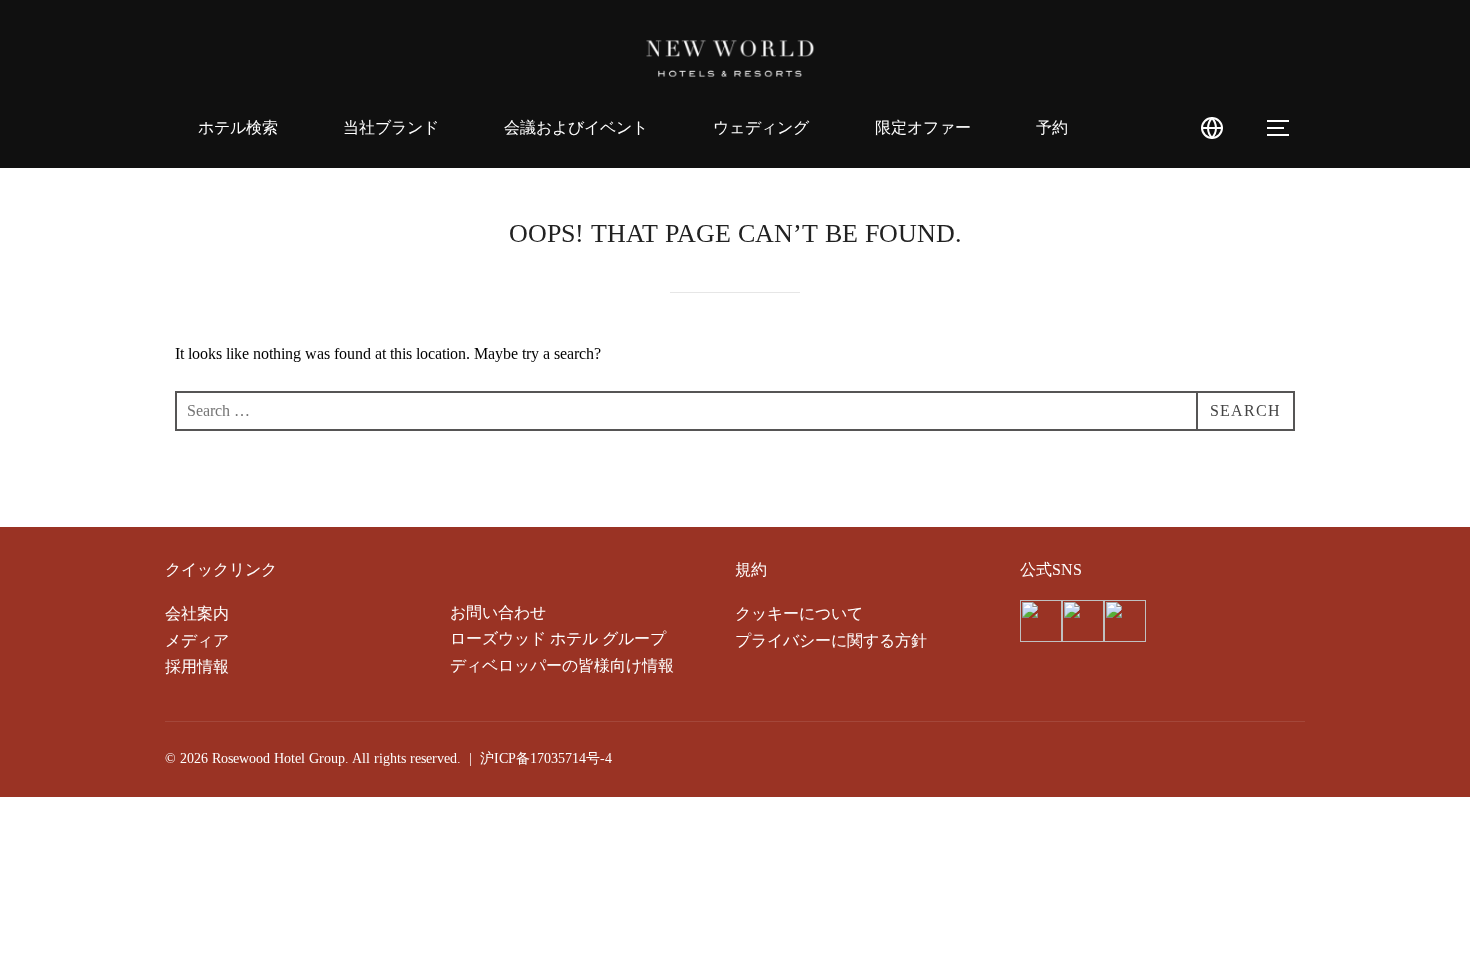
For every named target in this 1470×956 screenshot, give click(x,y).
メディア (197, 640)
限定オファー (923, 127)
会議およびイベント (576, 127)
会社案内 (197, 613)
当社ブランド (391, 127)
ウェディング (761, 127)
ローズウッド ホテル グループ (558, 638)
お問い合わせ (498, 612)
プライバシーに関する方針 (831, 640)
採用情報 (197, 666)
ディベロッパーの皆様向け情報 (562, 665)
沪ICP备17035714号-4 (546, 758)
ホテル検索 (238, 127)
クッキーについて (799, 613)
